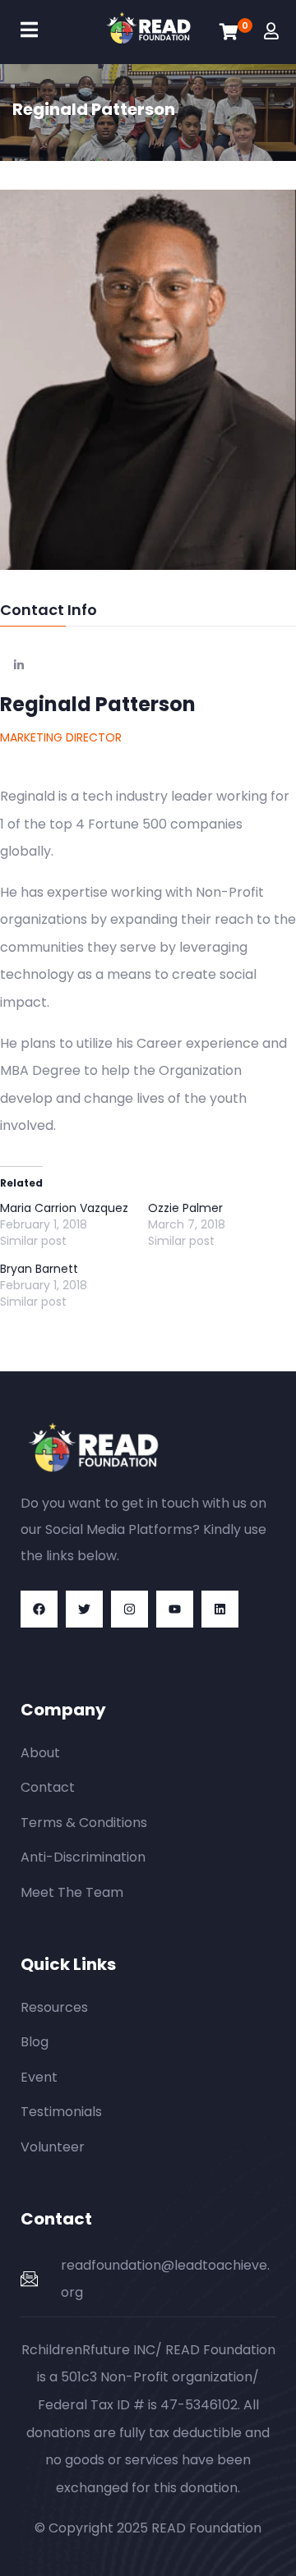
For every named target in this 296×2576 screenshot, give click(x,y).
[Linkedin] (220, 1609)
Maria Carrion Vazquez (64, 1208)
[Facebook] (39, 1609)
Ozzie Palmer (185, 1208)
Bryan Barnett (39, 1269)
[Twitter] (84, 1609)
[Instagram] (129, 1609)
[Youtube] (175, 1609)
